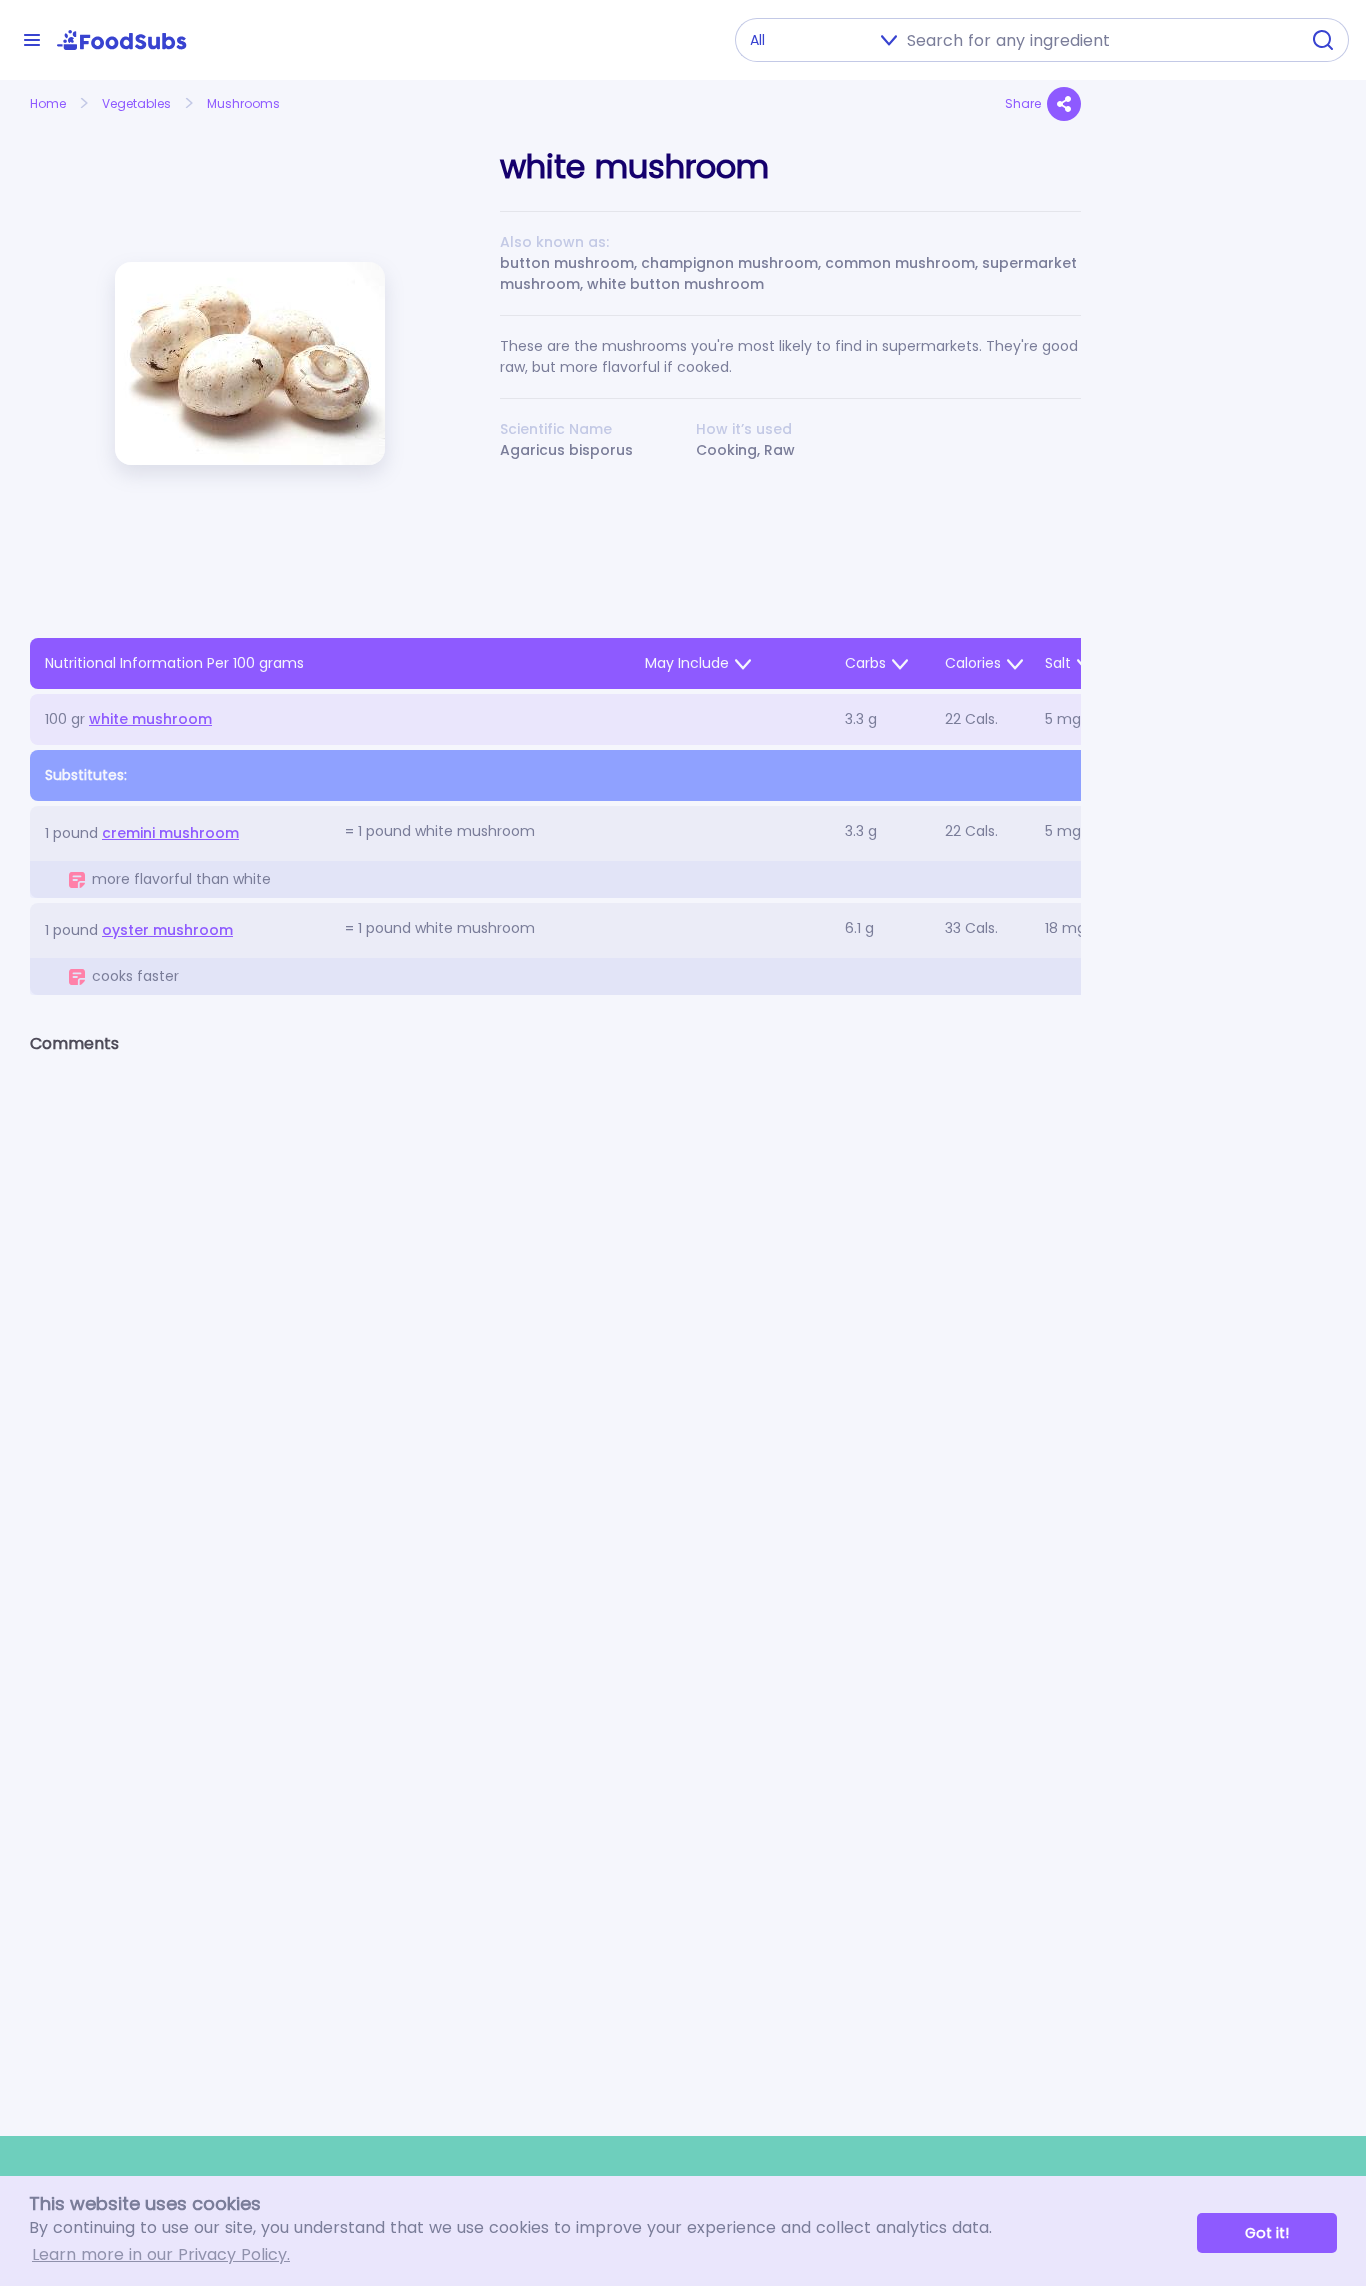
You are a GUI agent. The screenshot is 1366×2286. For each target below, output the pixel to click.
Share (1023, 103)
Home (48, 103)
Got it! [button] (1267, 2233)
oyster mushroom (167, 930)
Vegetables (136, 103)
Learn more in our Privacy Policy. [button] (161, 2254)
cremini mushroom (170, 833)
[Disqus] (555, 1330)
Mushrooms (243, 103)
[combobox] (1097, 40)
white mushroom (150, 719)
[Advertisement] (1223, 546)
